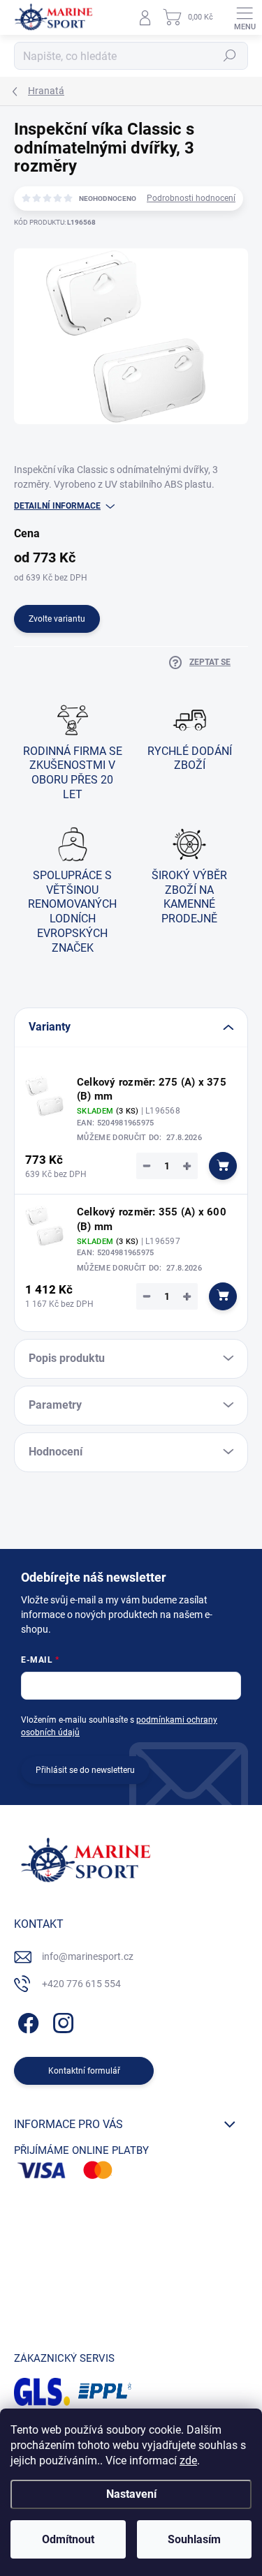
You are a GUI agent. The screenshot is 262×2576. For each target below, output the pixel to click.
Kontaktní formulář (84, 2071)
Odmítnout (68, 2539)
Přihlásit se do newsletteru (85, 1770)
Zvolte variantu (57, 619)
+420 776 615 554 (81, 1984)
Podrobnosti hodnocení (191, 198)
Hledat (230, 56)
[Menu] (245, 17)
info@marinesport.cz (88, 1956)
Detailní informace (57, 506)
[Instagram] (61, 2021)
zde (188, 2461)
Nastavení (131, 2494)
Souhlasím (194, 2539)
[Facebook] (26, 2021)
